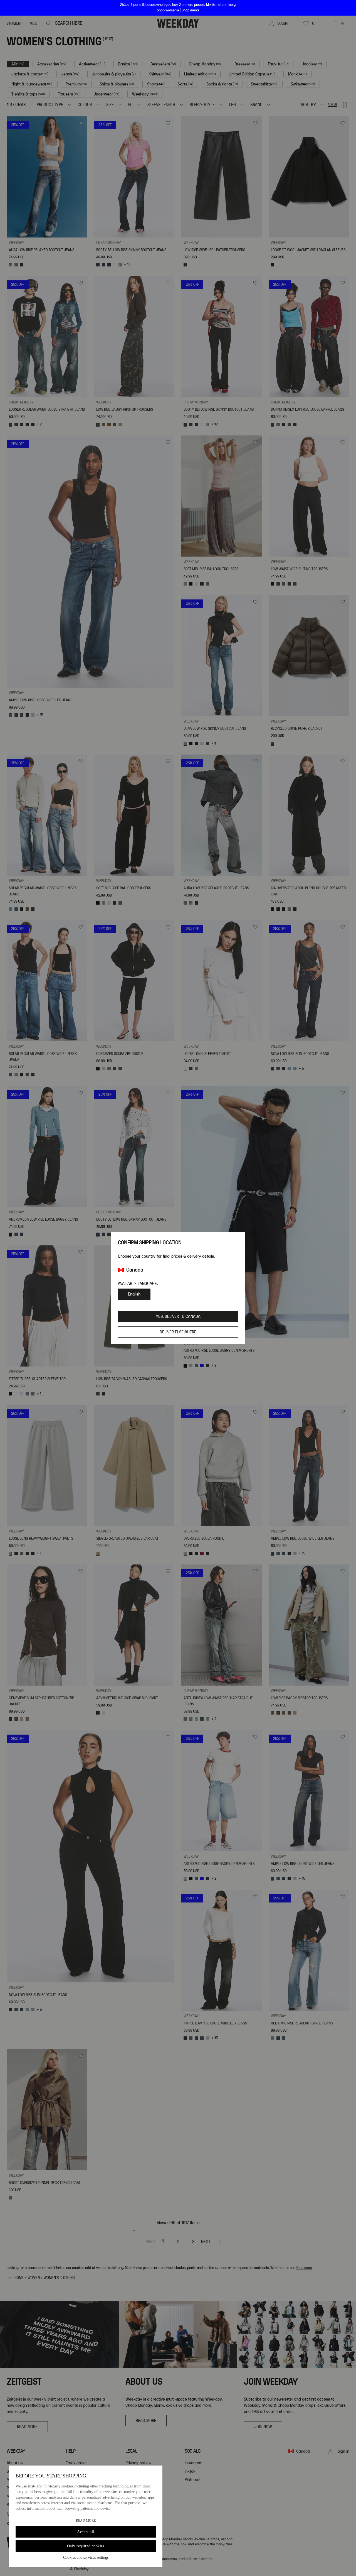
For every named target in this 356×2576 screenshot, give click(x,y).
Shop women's (168, 10)
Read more (86, 2521)
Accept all (86, 2532)
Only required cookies (86, 2546)
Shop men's (190, 10)
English (134, 1294)
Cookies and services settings (86, 2557)
